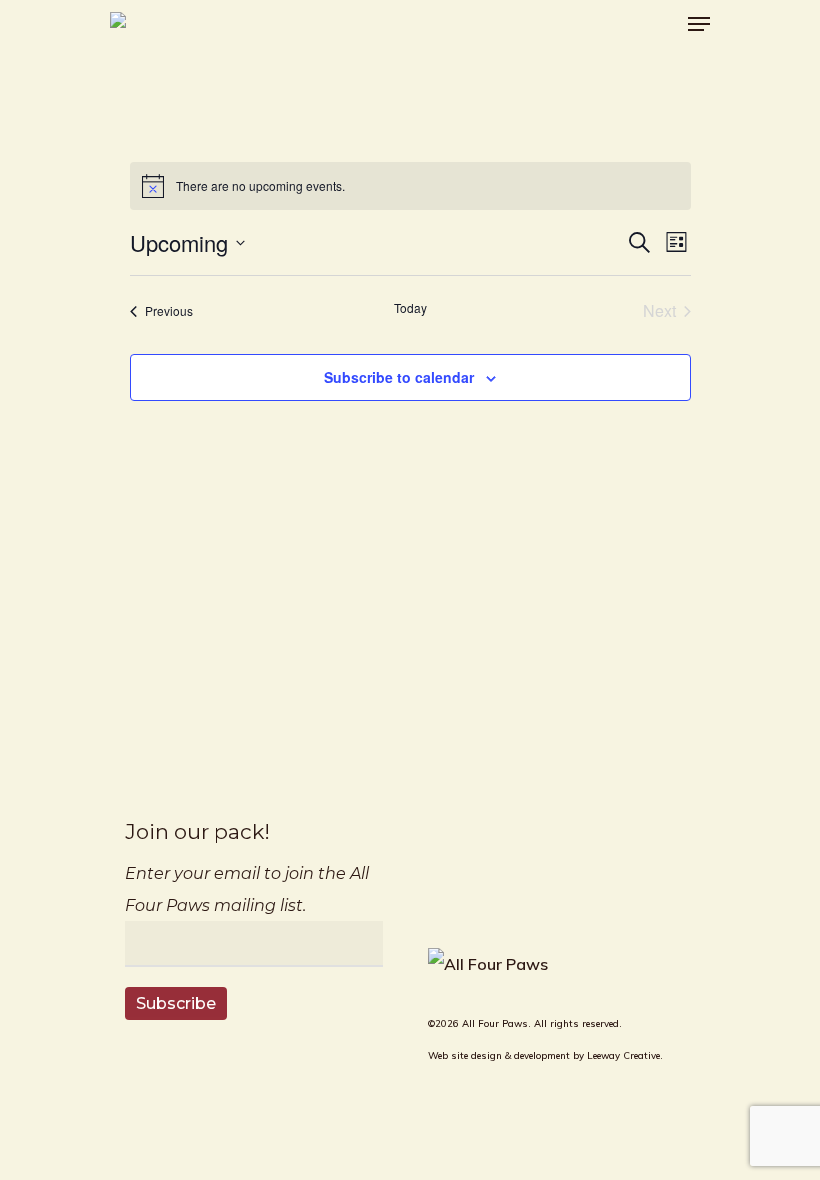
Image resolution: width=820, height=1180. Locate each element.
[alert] (410, 186)
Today (410, 308)
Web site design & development (499, 1055)
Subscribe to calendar (399, 377)
